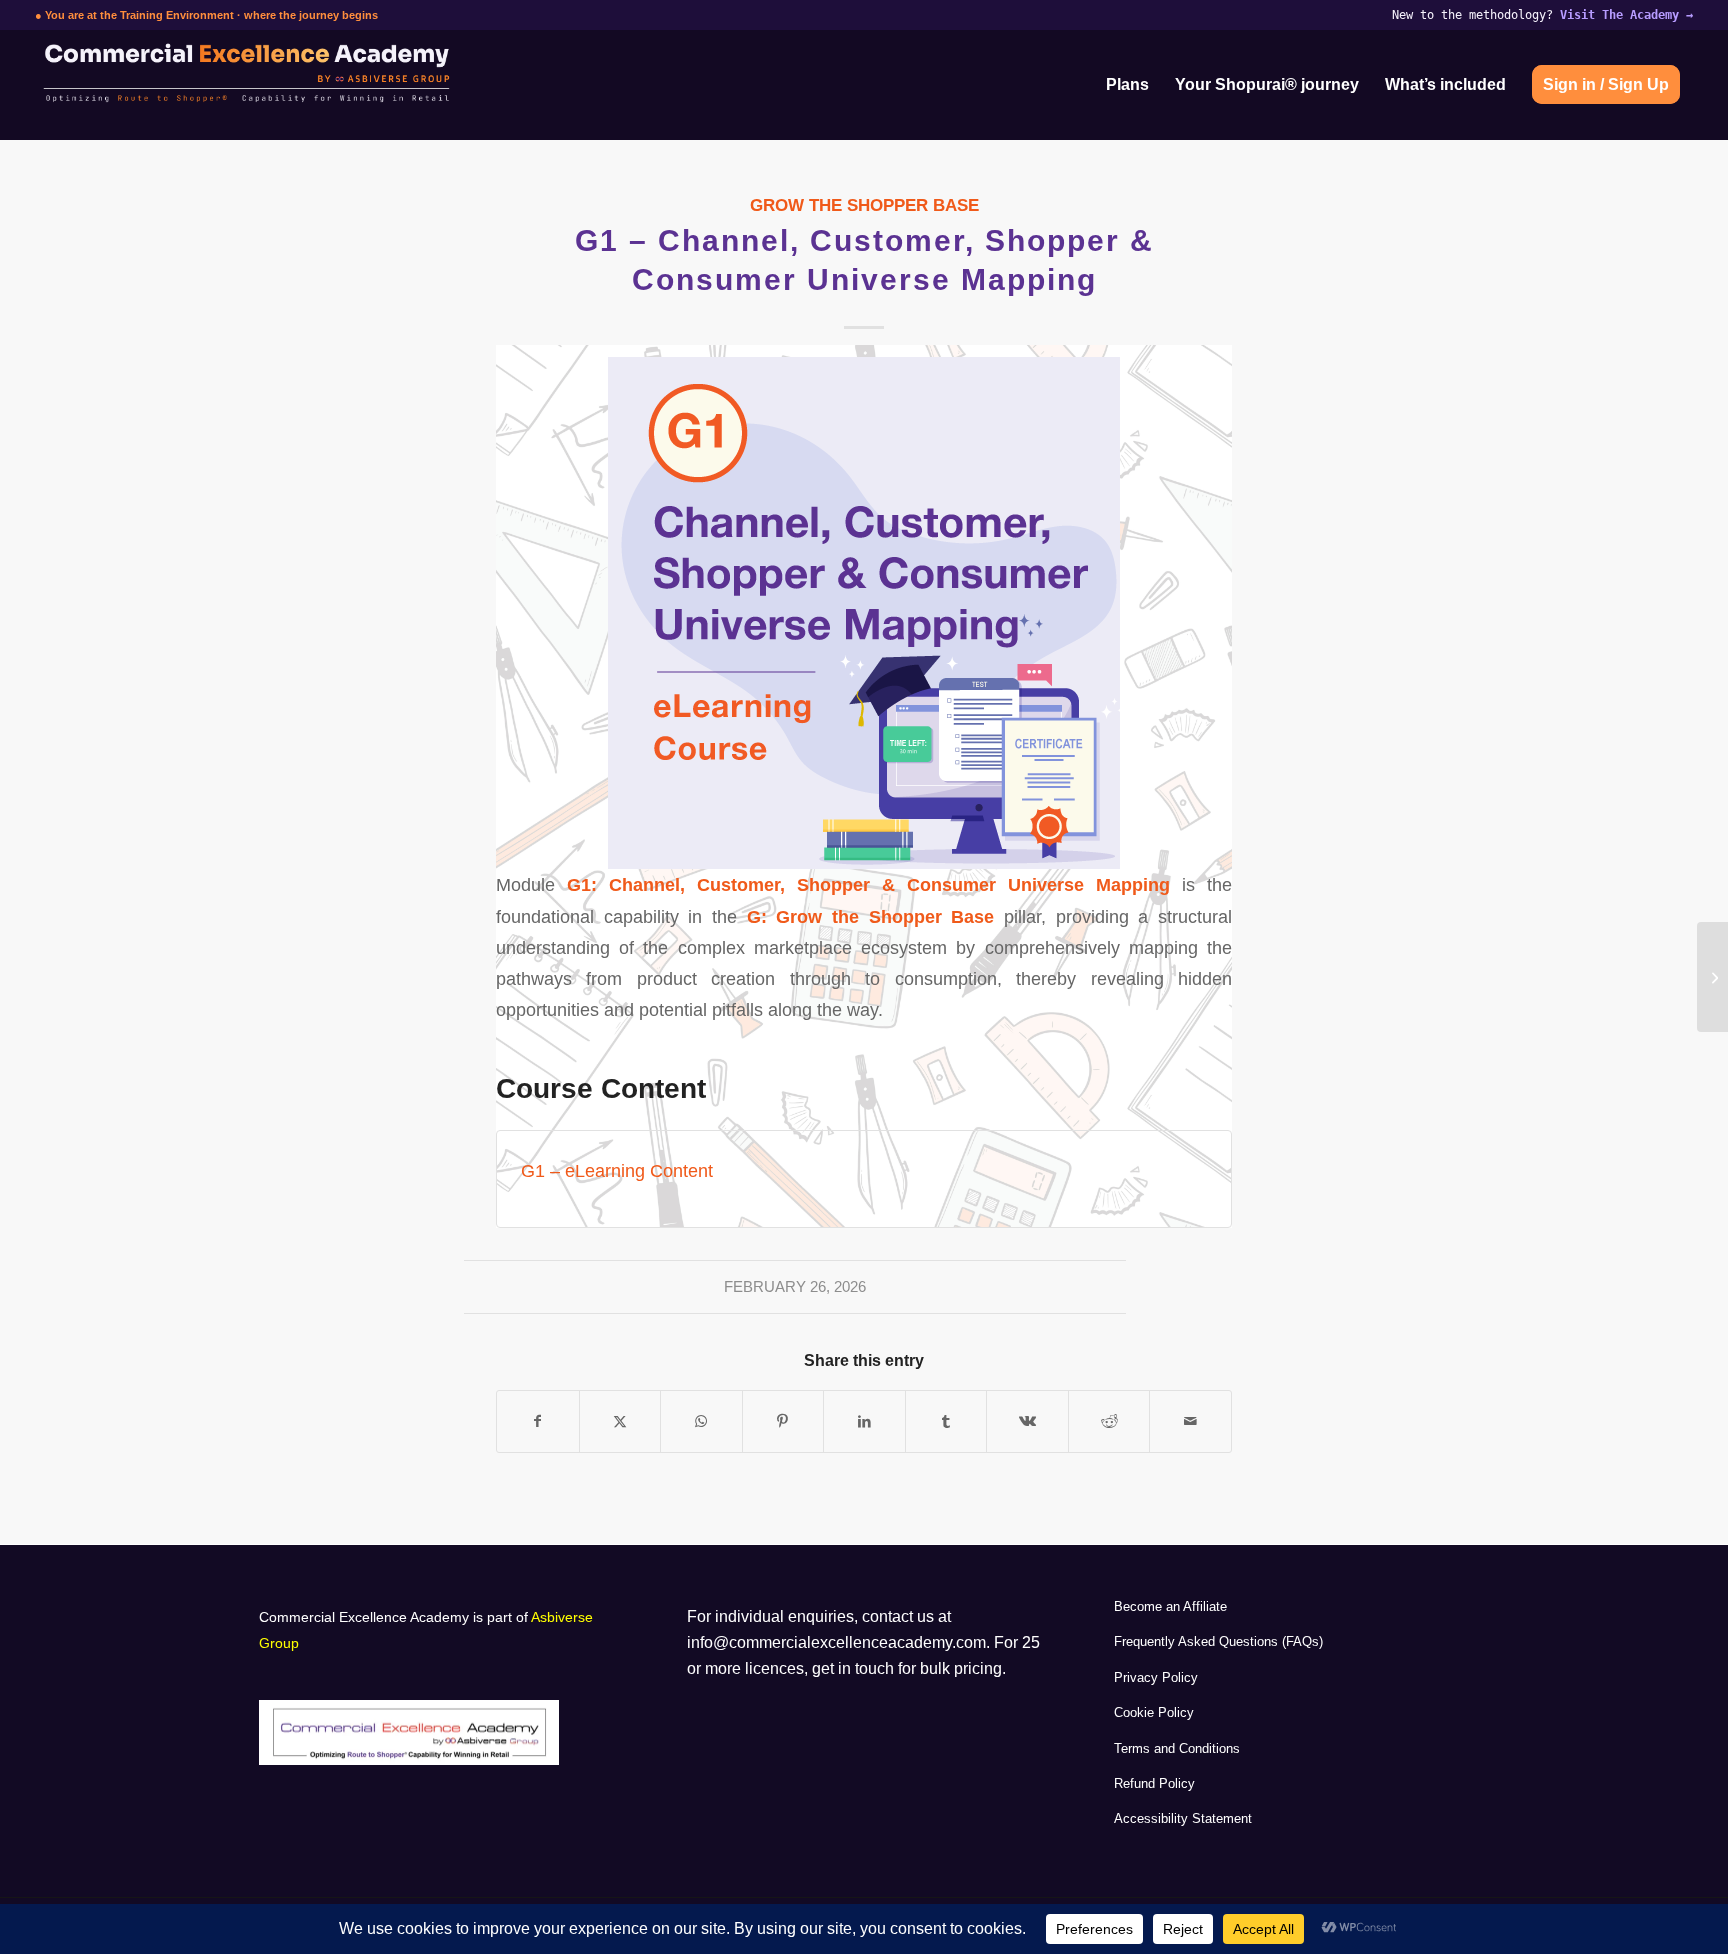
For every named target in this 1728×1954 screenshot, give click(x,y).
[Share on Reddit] (1109, 1421)
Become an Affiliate (1170, 1606)
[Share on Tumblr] (946, 1421)
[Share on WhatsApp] (701, 1421)
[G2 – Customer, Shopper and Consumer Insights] (1712, 977)
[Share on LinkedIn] (864, 1421)
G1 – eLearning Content (617, 1171)
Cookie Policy (1154, 1712)
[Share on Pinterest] (783, 1421)
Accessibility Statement (1183, 1818)
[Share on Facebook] (538, 1421)
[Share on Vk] (1027, 1421)
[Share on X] (620, 1421)
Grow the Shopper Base (864, 205)
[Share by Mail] (1190, 1421)
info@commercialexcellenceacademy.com (836, 1642)
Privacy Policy (1156, 1677)
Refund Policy (1154, 1783)
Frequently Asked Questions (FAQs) (1218, 1641)
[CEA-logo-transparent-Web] (329, 85)
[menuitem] (1127, 85)
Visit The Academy (1626, 15)
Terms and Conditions (1177, 1748)
